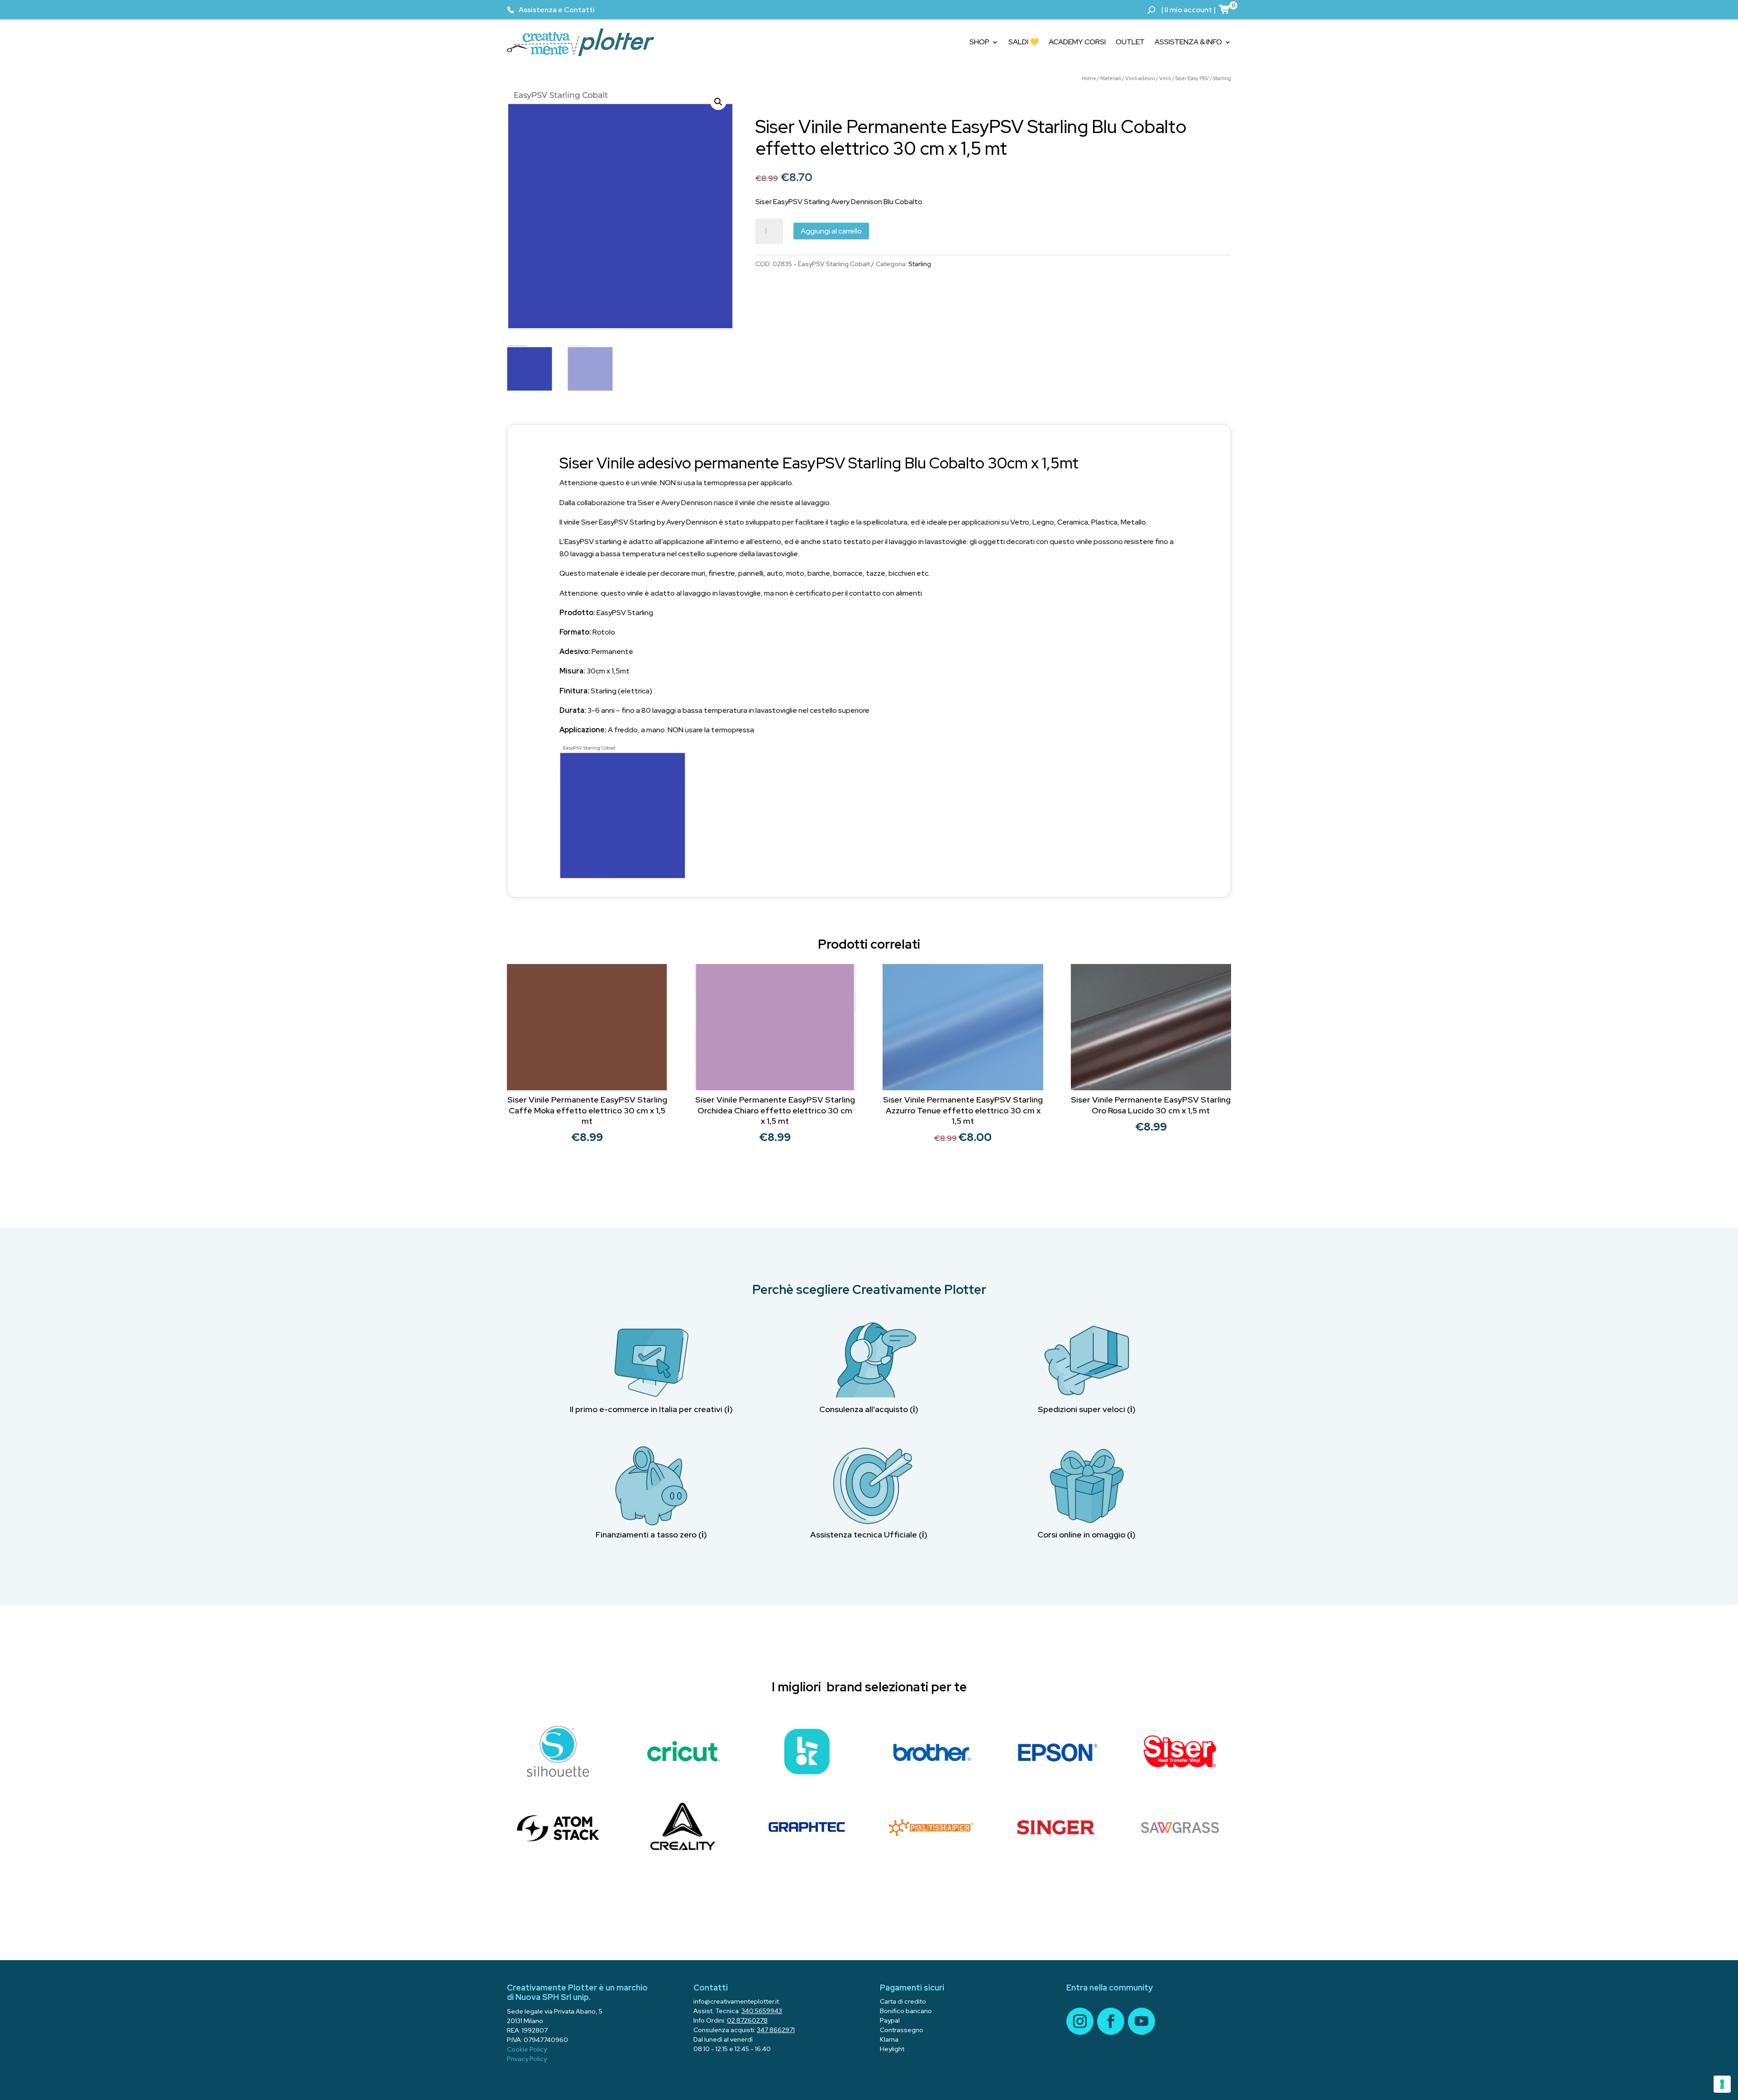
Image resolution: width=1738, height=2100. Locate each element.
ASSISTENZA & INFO (1188, 42)
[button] (718, 102)
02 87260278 (747, 2020)
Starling (1222, 78)
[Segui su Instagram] (1080, 2021)
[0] (1225, 9)
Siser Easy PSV (1192, 78)
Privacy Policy (527, 2059)
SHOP (979, 42)
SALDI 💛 (1024, 42)
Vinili (1165, 78)
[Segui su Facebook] (1111, 2021)
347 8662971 (776, 2030)
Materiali (1111, 78)
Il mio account (1188, 10)
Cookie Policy (527, 2049)
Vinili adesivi (1140, 78)
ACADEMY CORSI (1077, 42)
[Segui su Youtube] (1141, 2021)
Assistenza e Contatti (557, 10)
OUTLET (1130, 42)
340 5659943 (762, 2011)
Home (1089, 78)
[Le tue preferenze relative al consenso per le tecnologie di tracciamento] (1722, 2084)
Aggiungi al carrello (831, 231)
